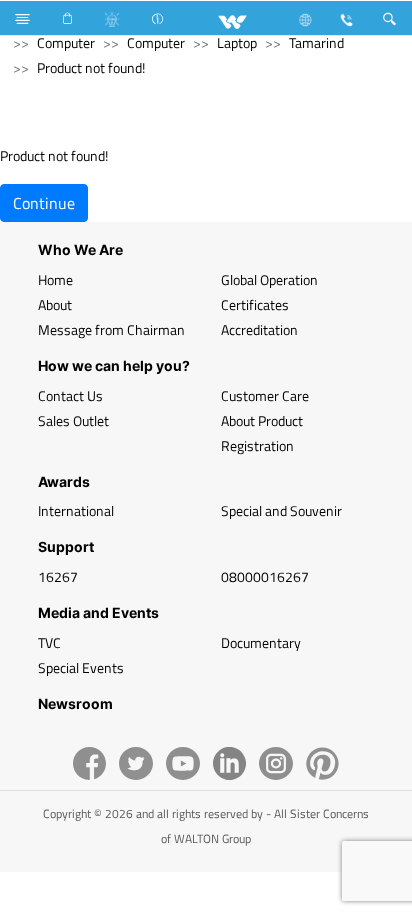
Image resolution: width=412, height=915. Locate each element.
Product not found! (91, 67)
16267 (58, 576)
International (76, 510)
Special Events (81, 667)
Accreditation (259, 329)
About (55, 304)
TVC (49, 642)
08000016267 (265, 576)
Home (55, 279)
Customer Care (265, 395)
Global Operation (269, 279)
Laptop (237, 42)
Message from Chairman (111, 329)
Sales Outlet (73, 420)
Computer (66, 42)
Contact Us (70, 395)
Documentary (261, 642)
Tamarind (316, 42)
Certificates (255, 304)
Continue (44, 203)
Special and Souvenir (281, 510)
